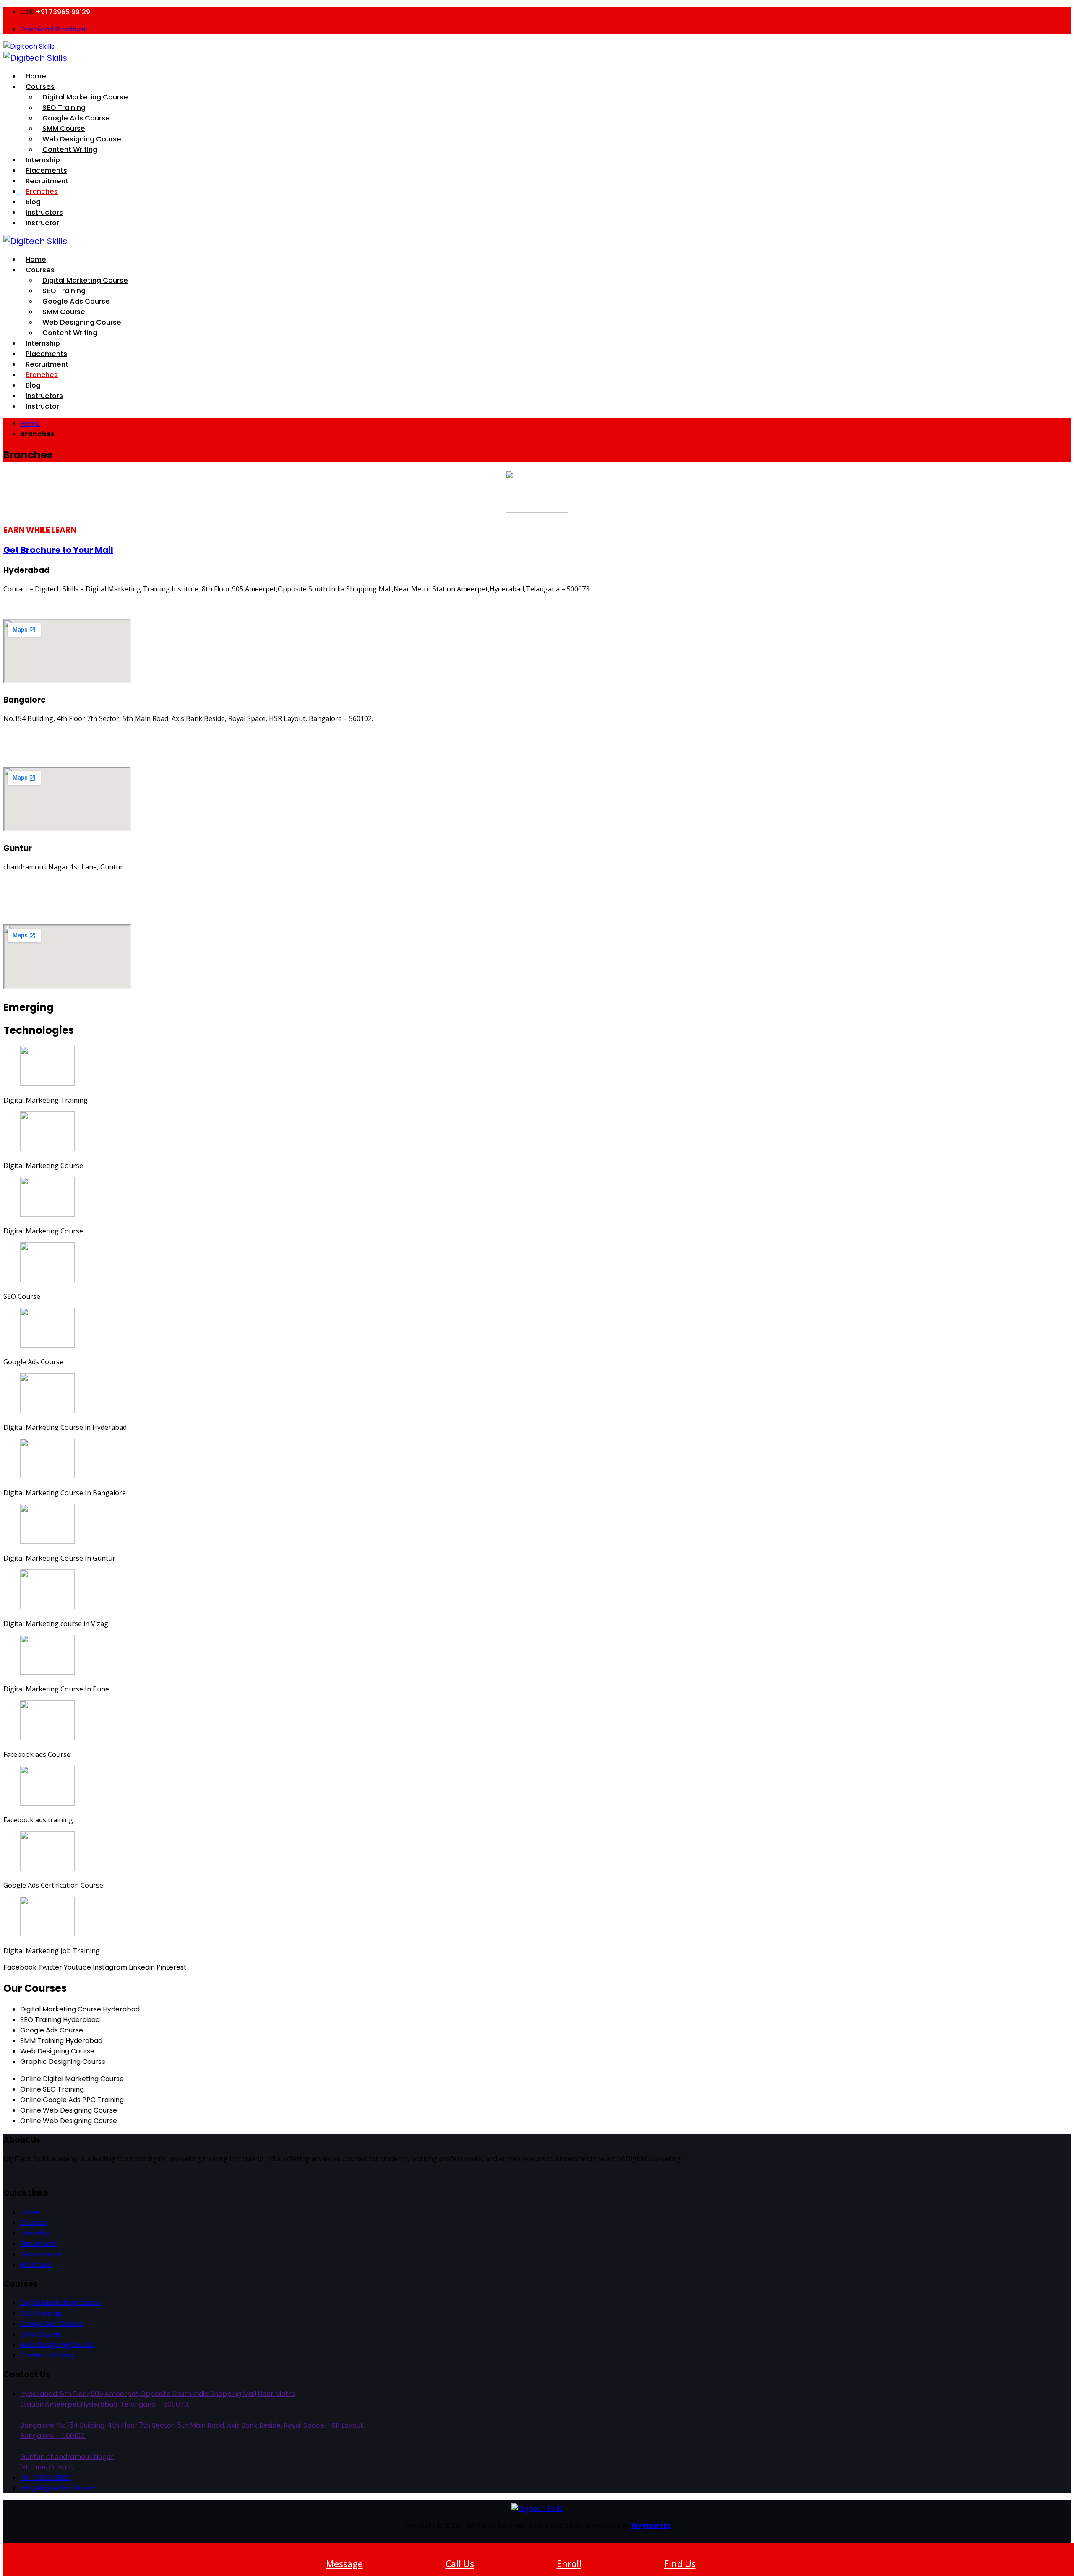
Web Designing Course (57, 2345)
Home (30, 423)
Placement (38, 2244)
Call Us (460, 2564)
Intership (35, 2233)
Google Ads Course (52, 2324)
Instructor (42, 223)
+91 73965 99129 (63, 12)
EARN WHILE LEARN (40, 530)
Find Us (680, 2564)
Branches (42, 191)
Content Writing (70, 150)
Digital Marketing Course (61, 2303)
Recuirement (42, 2254)
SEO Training (41, 2313)
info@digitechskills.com (59, 2488)
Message (344, 2564)
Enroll (569, 2564)
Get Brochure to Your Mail (58, 550)
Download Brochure (53, 29)
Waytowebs (651, 2525)
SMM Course (40, 2334)
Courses (40, 87)
